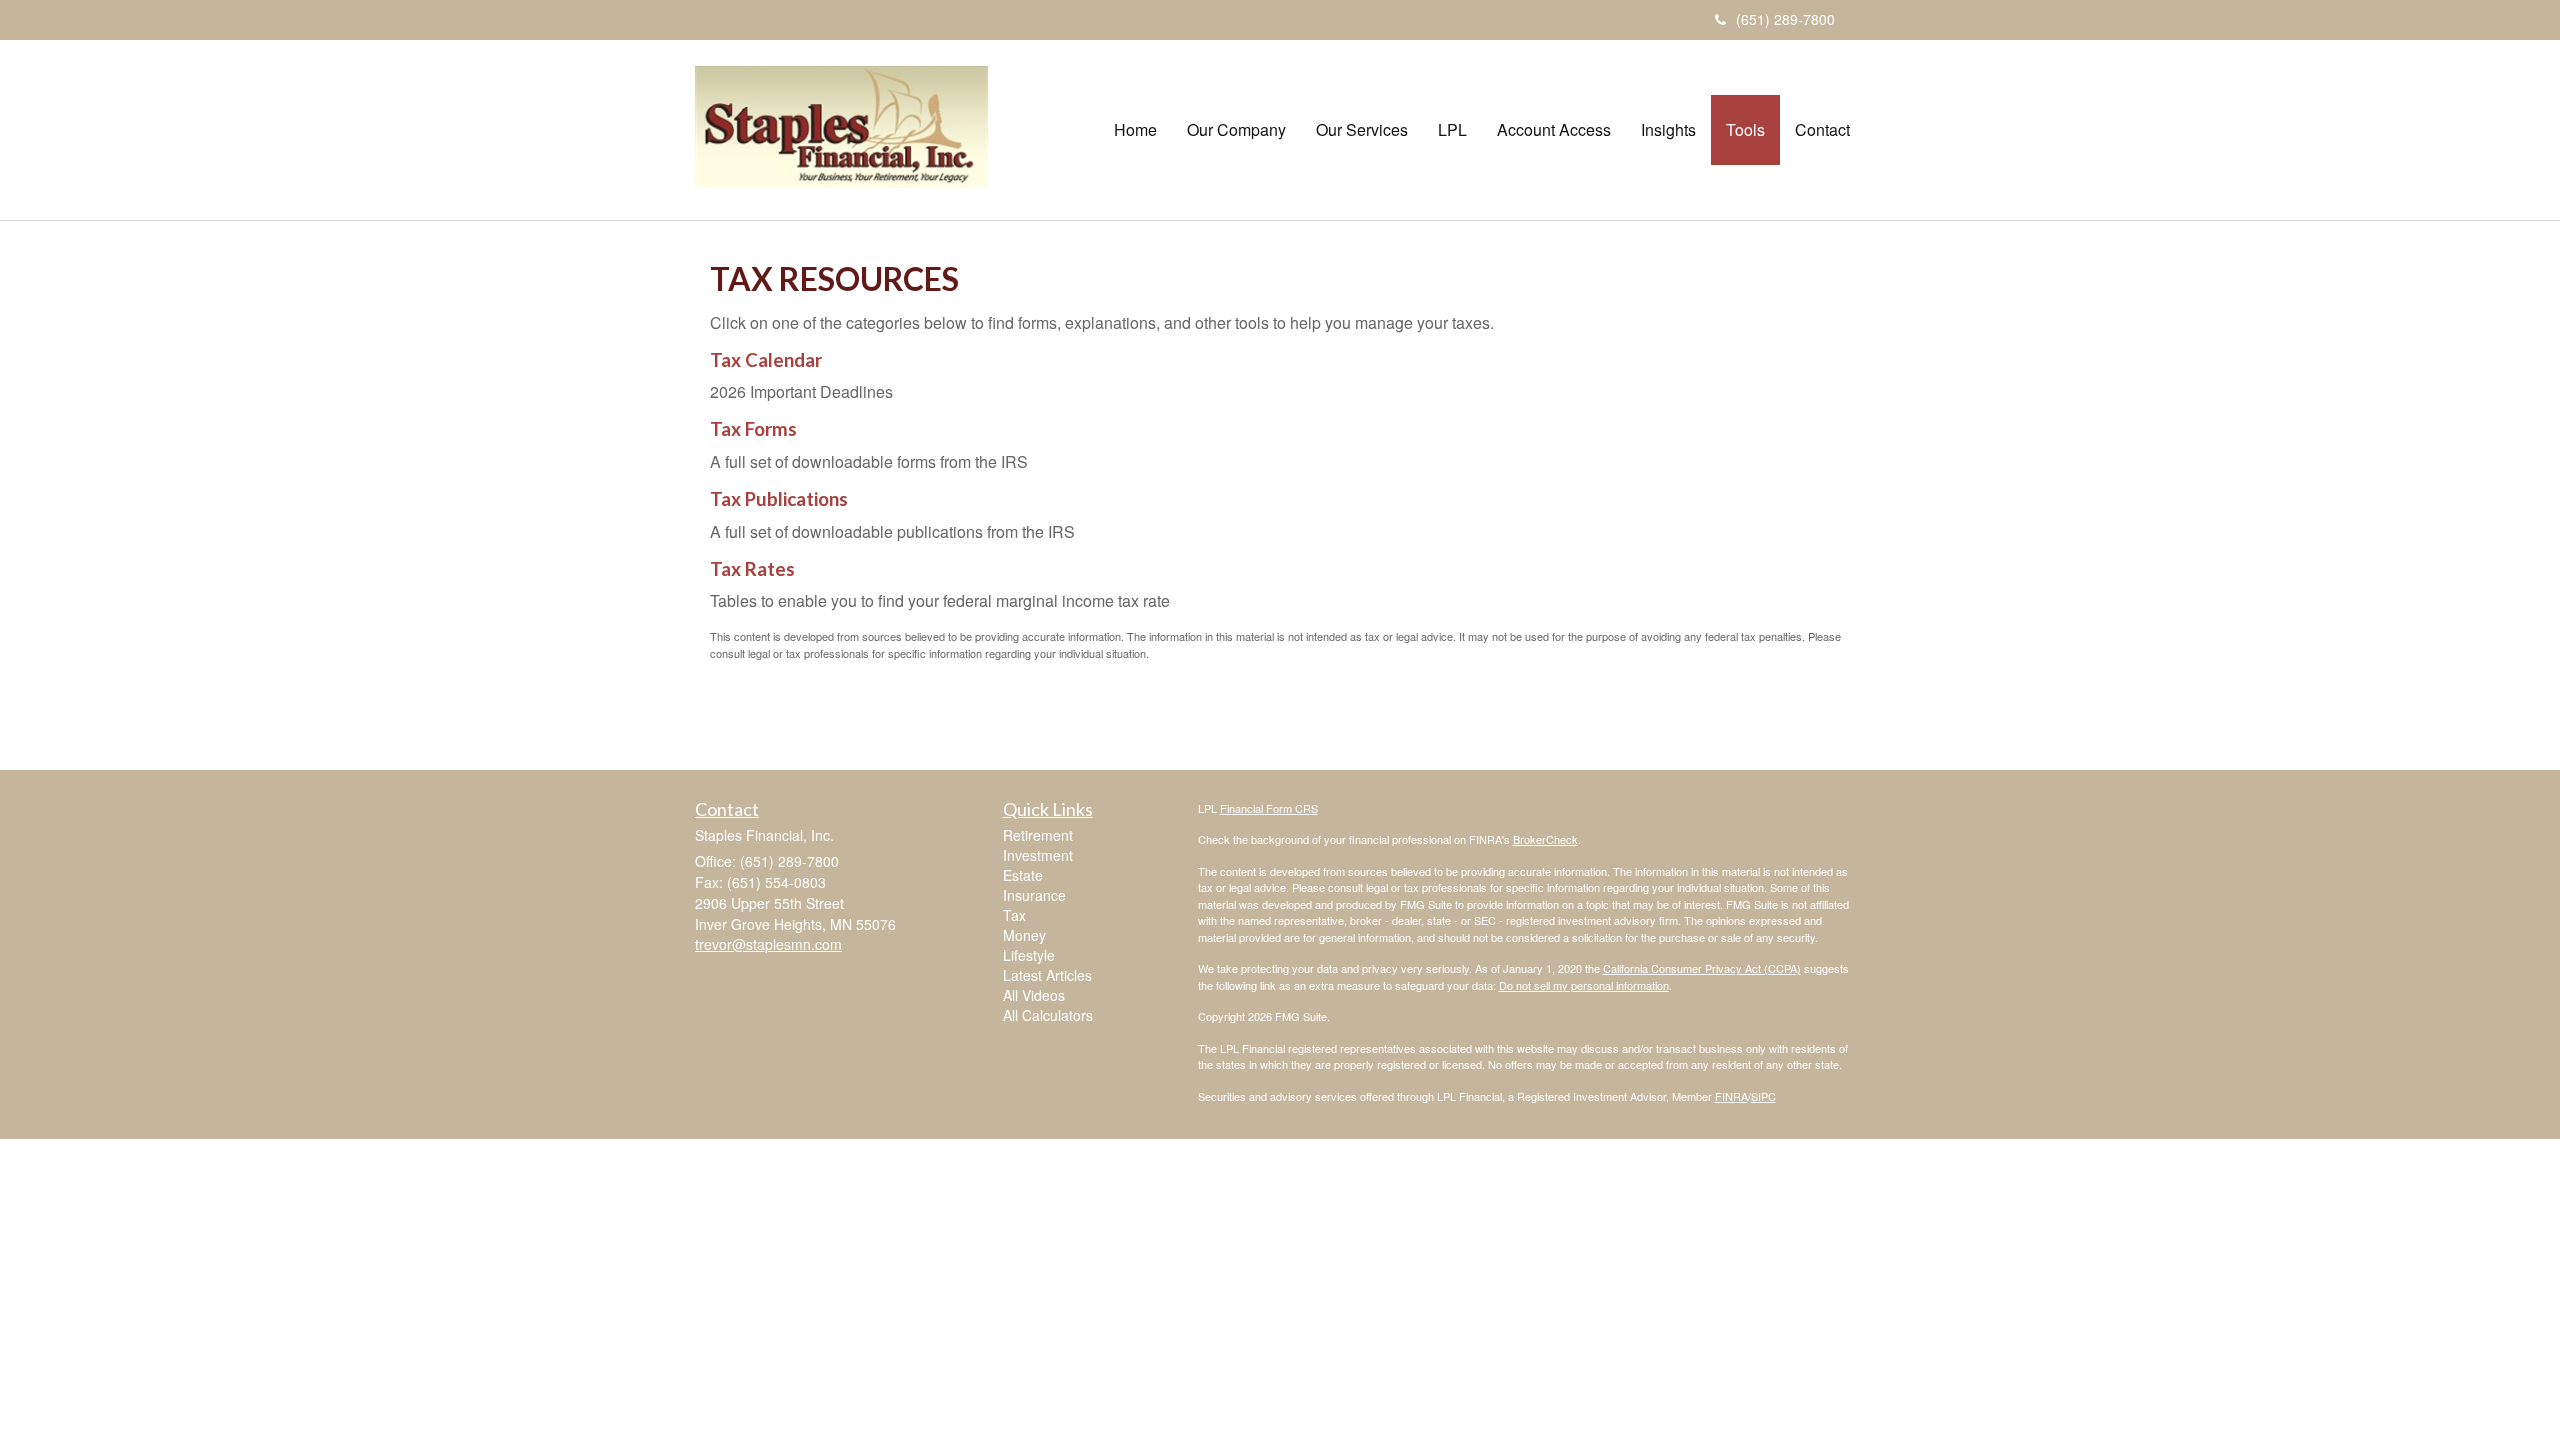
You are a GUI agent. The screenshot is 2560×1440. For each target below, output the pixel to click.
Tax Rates (752, 569)
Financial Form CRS (1269, 808)
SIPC (1763, 1096)
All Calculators (1048, 1015)
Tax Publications (779, 499)
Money (1024, 935)
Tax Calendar (766, 360)
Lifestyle (1029, 955)
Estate (1023, 875)
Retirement (1038, 835)
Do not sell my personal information (1584, 985)
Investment (1038, 855)
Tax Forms (753, 429)
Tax (1014, 915)
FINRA (1731, 1096)
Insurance (1034, 895)
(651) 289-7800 (1785, 19)
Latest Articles (1047, 975)
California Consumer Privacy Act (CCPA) (1702, 968)
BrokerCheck (1545, 839)
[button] (1236, 130)
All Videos (1034, 995)
